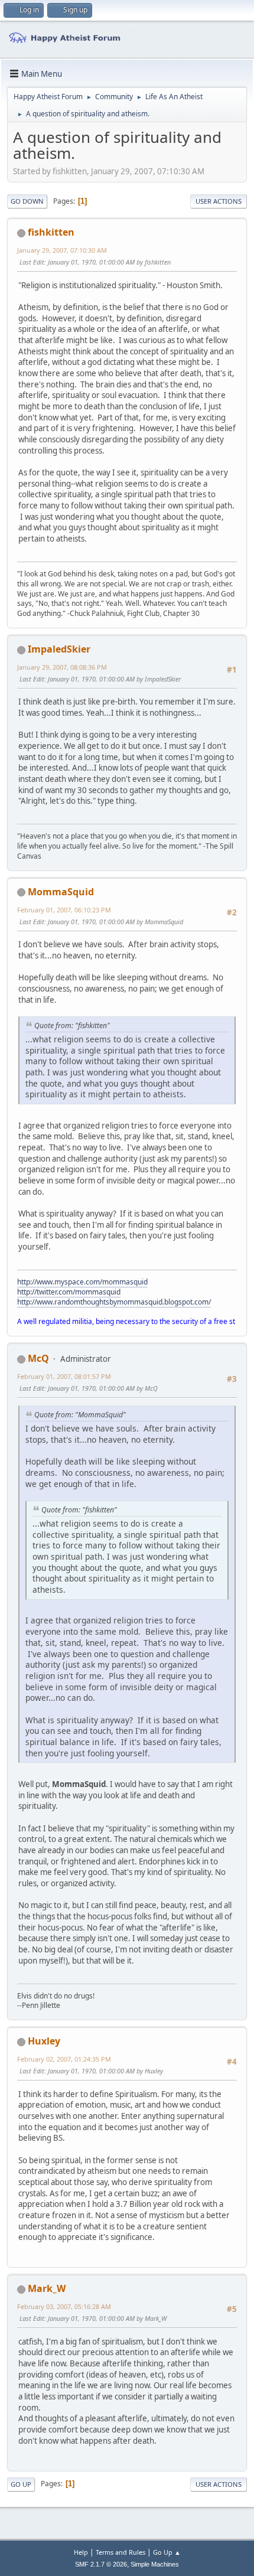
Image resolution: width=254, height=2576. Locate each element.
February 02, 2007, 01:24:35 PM (64, 2059)
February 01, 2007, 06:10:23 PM (64, 910)
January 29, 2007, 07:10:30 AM (62, 250)
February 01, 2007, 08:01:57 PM (64, 1376)
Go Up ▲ (167, 2552)
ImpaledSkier (59, 649)
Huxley (44, 2041)
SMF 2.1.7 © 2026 (101, 2564)
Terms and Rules (121, 2552)
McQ (38, 1358)
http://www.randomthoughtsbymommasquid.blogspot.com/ (114, 1302)
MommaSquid (61, 892)
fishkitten (51, 232)
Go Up (21, 2484)
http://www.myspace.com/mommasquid (82, 1282)
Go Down (27, 201)
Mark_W (47, 2288)
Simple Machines (155, 2564)
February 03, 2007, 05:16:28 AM (64, 2306)
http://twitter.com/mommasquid (69, 1292)
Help (81, 2552)
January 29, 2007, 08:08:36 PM (62, 667)
